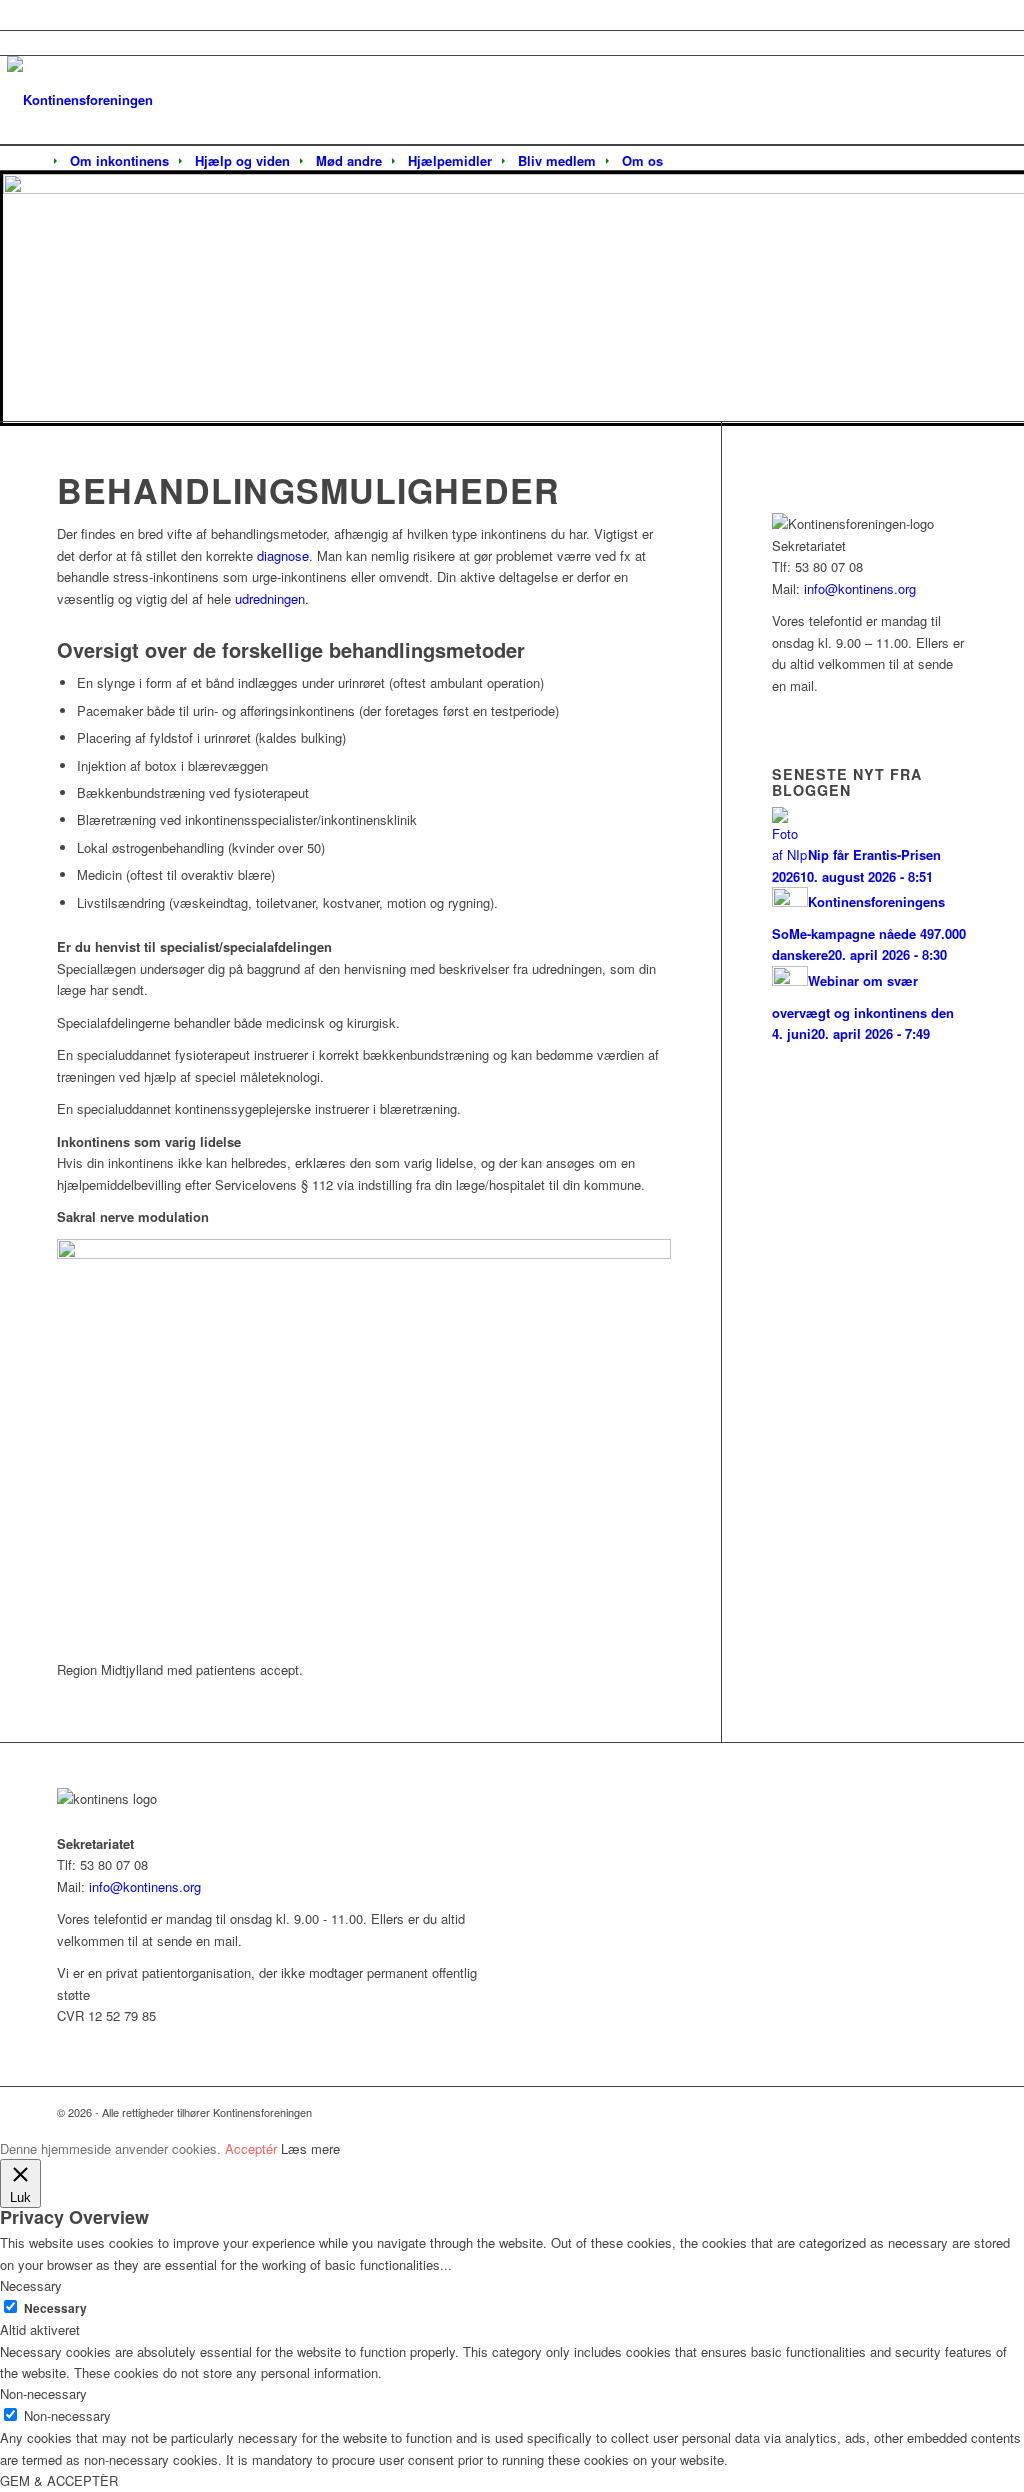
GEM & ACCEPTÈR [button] (59, 2480)
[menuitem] (119, 161)
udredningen (270, 598)
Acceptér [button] (251, 2148)
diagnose (283, 555)
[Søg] (689, 162)
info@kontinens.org (858, 588)
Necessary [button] (31, 2285)
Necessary (55, 2308)
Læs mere (310, 2148)
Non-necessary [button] (43, 2393)
